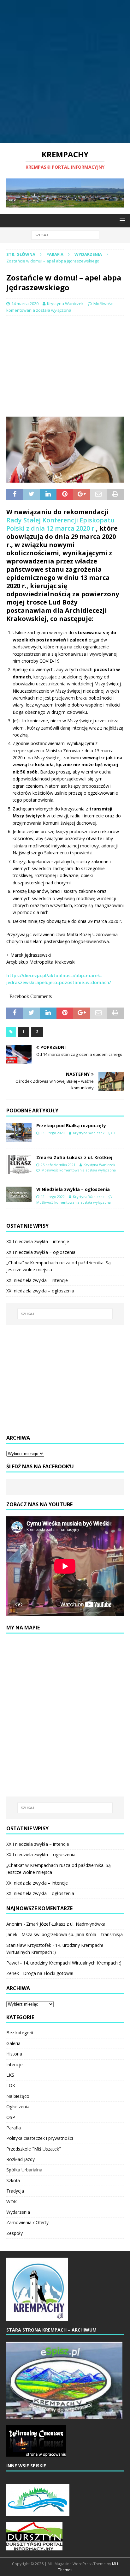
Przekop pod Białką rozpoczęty (71, 1125)
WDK (12, 2202)
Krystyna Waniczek (65, 304)
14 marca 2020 (25, 304)
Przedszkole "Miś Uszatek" (34, 2149)
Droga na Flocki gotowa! (48, 1973)
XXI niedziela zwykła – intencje (37, 1280)
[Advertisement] (65, 71)
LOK (11, 2085)
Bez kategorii (20, 2033)
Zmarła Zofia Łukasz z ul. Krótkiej (74, 1157)
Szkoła (13, 2180)
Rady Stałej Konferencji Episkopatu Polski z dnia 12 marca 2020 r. (60, 524)
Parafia (55, 254)
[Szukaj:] (65, 235)
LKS (10, 2075)
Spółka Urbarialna (24, 2170)
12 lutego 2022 (53, 1197)
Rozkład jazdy (21, 2159)
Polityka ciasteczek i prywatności (40, 2138)
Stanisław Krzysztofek (29, 1945)
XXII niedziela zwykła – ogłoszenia (41, 1252)
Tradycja (15, 2191)
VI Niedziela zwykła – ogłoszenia (73, 1189)
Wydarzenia (18, 2212)
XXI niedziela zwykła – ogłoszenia (40, 1291)
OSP (11, 2117)
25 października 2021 (58, 1165)
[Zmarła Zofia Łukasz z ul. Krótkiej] (19, 1164)
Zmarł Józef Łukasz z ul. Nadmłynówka (66, 1924)
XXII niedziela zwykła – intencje (38, 1241)
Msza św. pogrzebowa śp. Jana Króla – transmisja (72, 1934)
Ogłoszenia (18, 2107)
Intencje (15, 2064)
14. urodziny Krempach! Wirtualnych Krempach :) (72, 1963)
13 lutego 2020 (53, 1133)
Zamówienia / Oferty (27, 2222)
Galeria (13, 2043)
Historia (14, 2054)
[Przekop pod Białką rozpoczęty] (19, 1132)
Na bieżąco (18, 2096)
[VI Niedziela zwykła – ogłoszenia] (19, 1194)
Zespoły (15, 2233)
